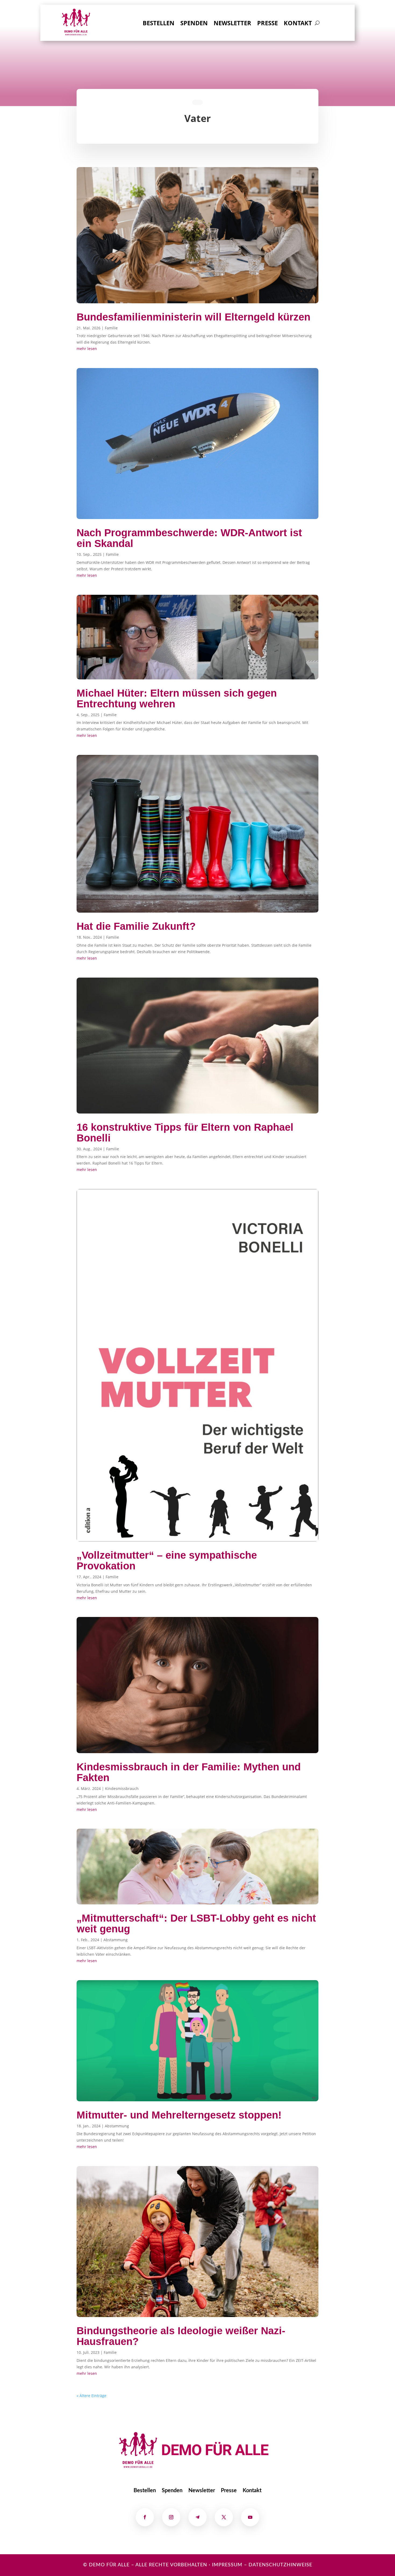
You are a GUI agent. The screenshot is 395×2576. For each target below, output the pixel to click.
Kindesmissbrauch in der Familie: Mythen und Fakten (189, 1772)
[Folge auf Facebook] (145, 2517)
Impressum (227, 2565)
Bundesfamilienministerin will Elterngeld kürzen (193, 317)
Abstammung (116, 1940)
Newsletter (232, 24)
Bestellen (159, 24)
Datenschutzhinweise (280, 2565)
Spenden (194, 24)
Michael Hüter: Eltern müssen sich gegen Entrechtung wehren (177, 698)
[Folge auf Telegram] (198, 2517)
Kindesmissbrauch (122, 1788)
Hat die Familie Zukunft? (136, 926)
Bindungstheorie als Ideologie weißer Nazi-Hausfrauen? (181, 2336)
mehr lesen (87, 349)
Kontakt (298, 24)
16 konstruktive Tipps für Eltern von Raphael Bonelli (185, 1133)
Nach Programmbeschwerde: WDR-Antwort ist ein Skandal (189, 538)
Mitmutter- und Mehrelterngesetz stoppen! (179, 2115)
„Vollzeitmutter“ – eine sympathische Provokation (167, 1561)
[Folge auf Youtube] (250, 2517)
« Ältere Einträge (91, 2396)
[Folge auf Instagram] (171, 2517)
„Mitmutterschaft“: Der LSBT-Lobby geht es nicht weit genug (196, 1923)
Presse (267, 24)
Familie (111, 328)
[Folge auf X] (224, 2517)
